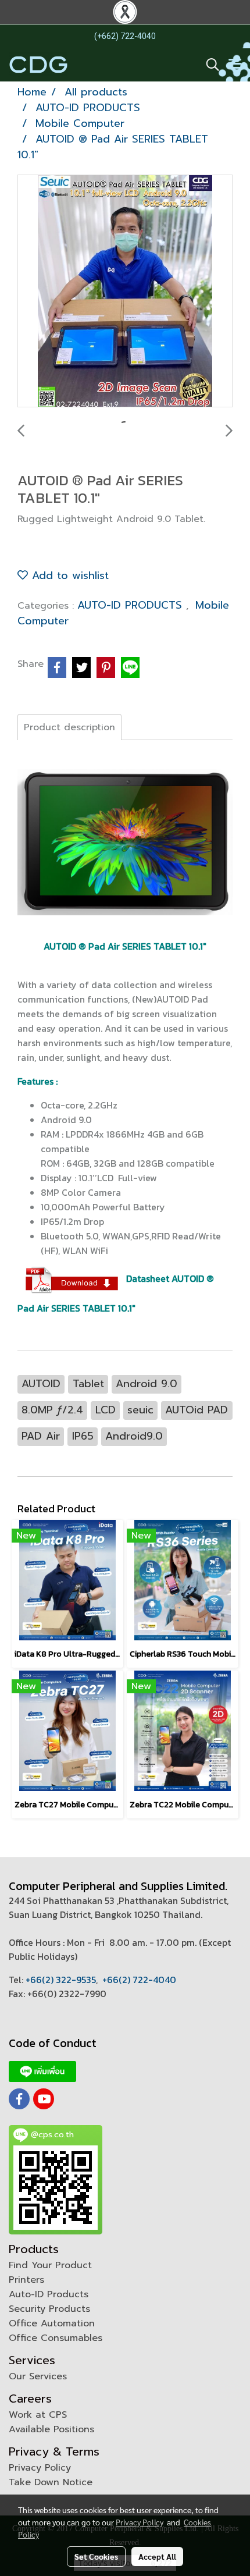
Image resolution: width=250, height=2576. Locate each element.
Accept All (157, 2556)
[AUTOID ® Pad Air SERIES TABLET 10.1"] (125, 292)
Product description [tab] (69, 727)
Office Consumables (56, 2338)
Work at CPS (38, 2415)
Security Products (49, 2309)
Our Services (38, 2376)
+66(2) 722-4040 (139, 1980)
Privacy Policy (40, 2468)
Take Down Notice (51, 2482)
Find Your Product (50, 2265)
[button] (209, 65)
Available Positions (51, 2429)
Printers (26, 2280)
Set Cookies (96, 2556)
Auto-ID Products (49, 2294)
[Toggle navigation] (235, 65)
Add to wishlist (68, 575)
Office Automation (52, 2323)
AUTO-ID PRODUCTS (132, 605)
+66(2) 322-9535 (61, 1980)
